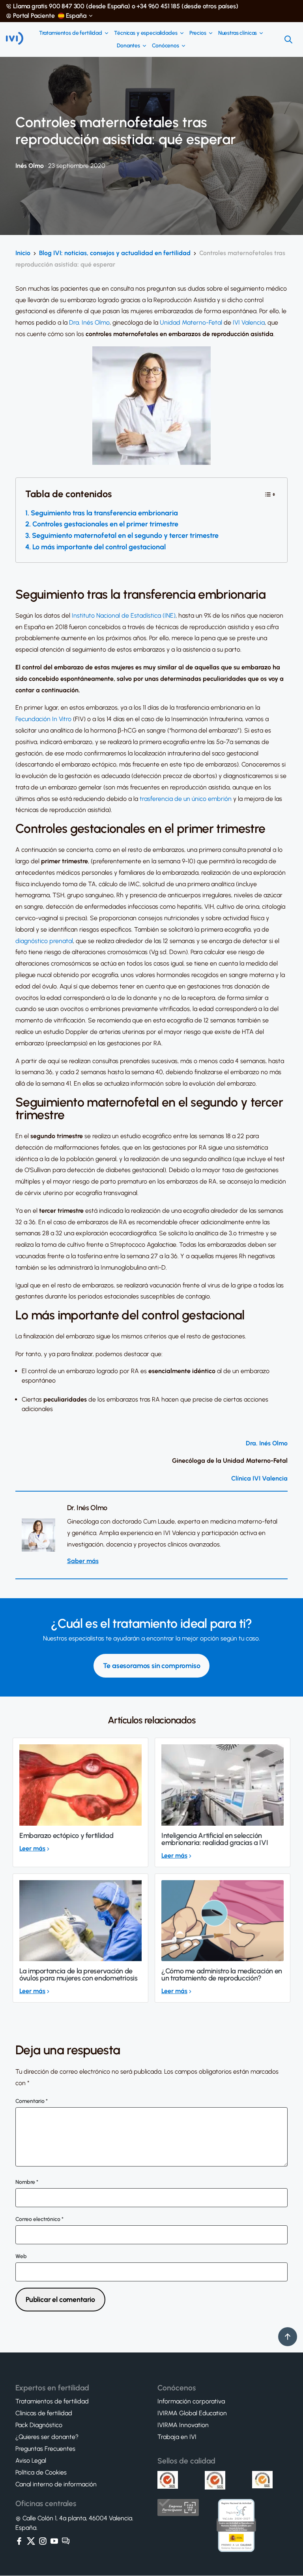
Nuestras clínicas (238, 33)
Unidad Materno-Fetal (191, 322)
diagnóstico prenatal (44, 941)
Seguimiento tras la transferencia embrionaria (104, 513)
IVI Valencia (249, 322)
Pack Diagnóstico (39, 2426)
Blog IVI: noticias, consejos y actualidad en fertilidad (115, 253)
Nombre (27, 2182)
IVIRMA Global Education (192, 2414)
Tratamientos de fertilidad (71, 33)
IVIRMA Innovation (183, 2426)
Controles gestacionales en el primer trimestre (105, 524)
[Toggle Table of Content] (270, 494)
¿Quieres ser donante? (47, 2437)
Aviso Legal (31, 2461)
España (76, 16)
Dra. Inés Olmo (89, 322)
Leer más (32, 1848)
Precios (198, 33)
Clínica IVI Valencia (259, 1478)
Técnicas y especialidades (146, 33)
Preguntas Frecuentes (45, 2449)
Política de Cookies (41, 2473)
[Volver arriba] (288, 2337)
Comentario (32, 2101)
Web (21, 2257)
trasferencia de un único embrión (186, 799)
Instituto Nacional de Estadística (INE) (124, 615)
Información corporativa (191, 2402)
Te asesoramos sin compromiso (152, 1666)
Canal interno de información (56, 2485)
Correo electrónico (39, 2219)
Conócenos (166, 46)
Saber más (83, 1561)
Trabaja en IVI (177, 2437)
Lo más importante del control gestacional (99, 547)
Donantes (128, 46)
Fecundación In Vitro (43, 719)
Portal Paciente (34, 16)
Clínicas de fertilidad (44, 2414)
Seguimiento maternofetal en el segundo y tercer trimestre (125, 535)
